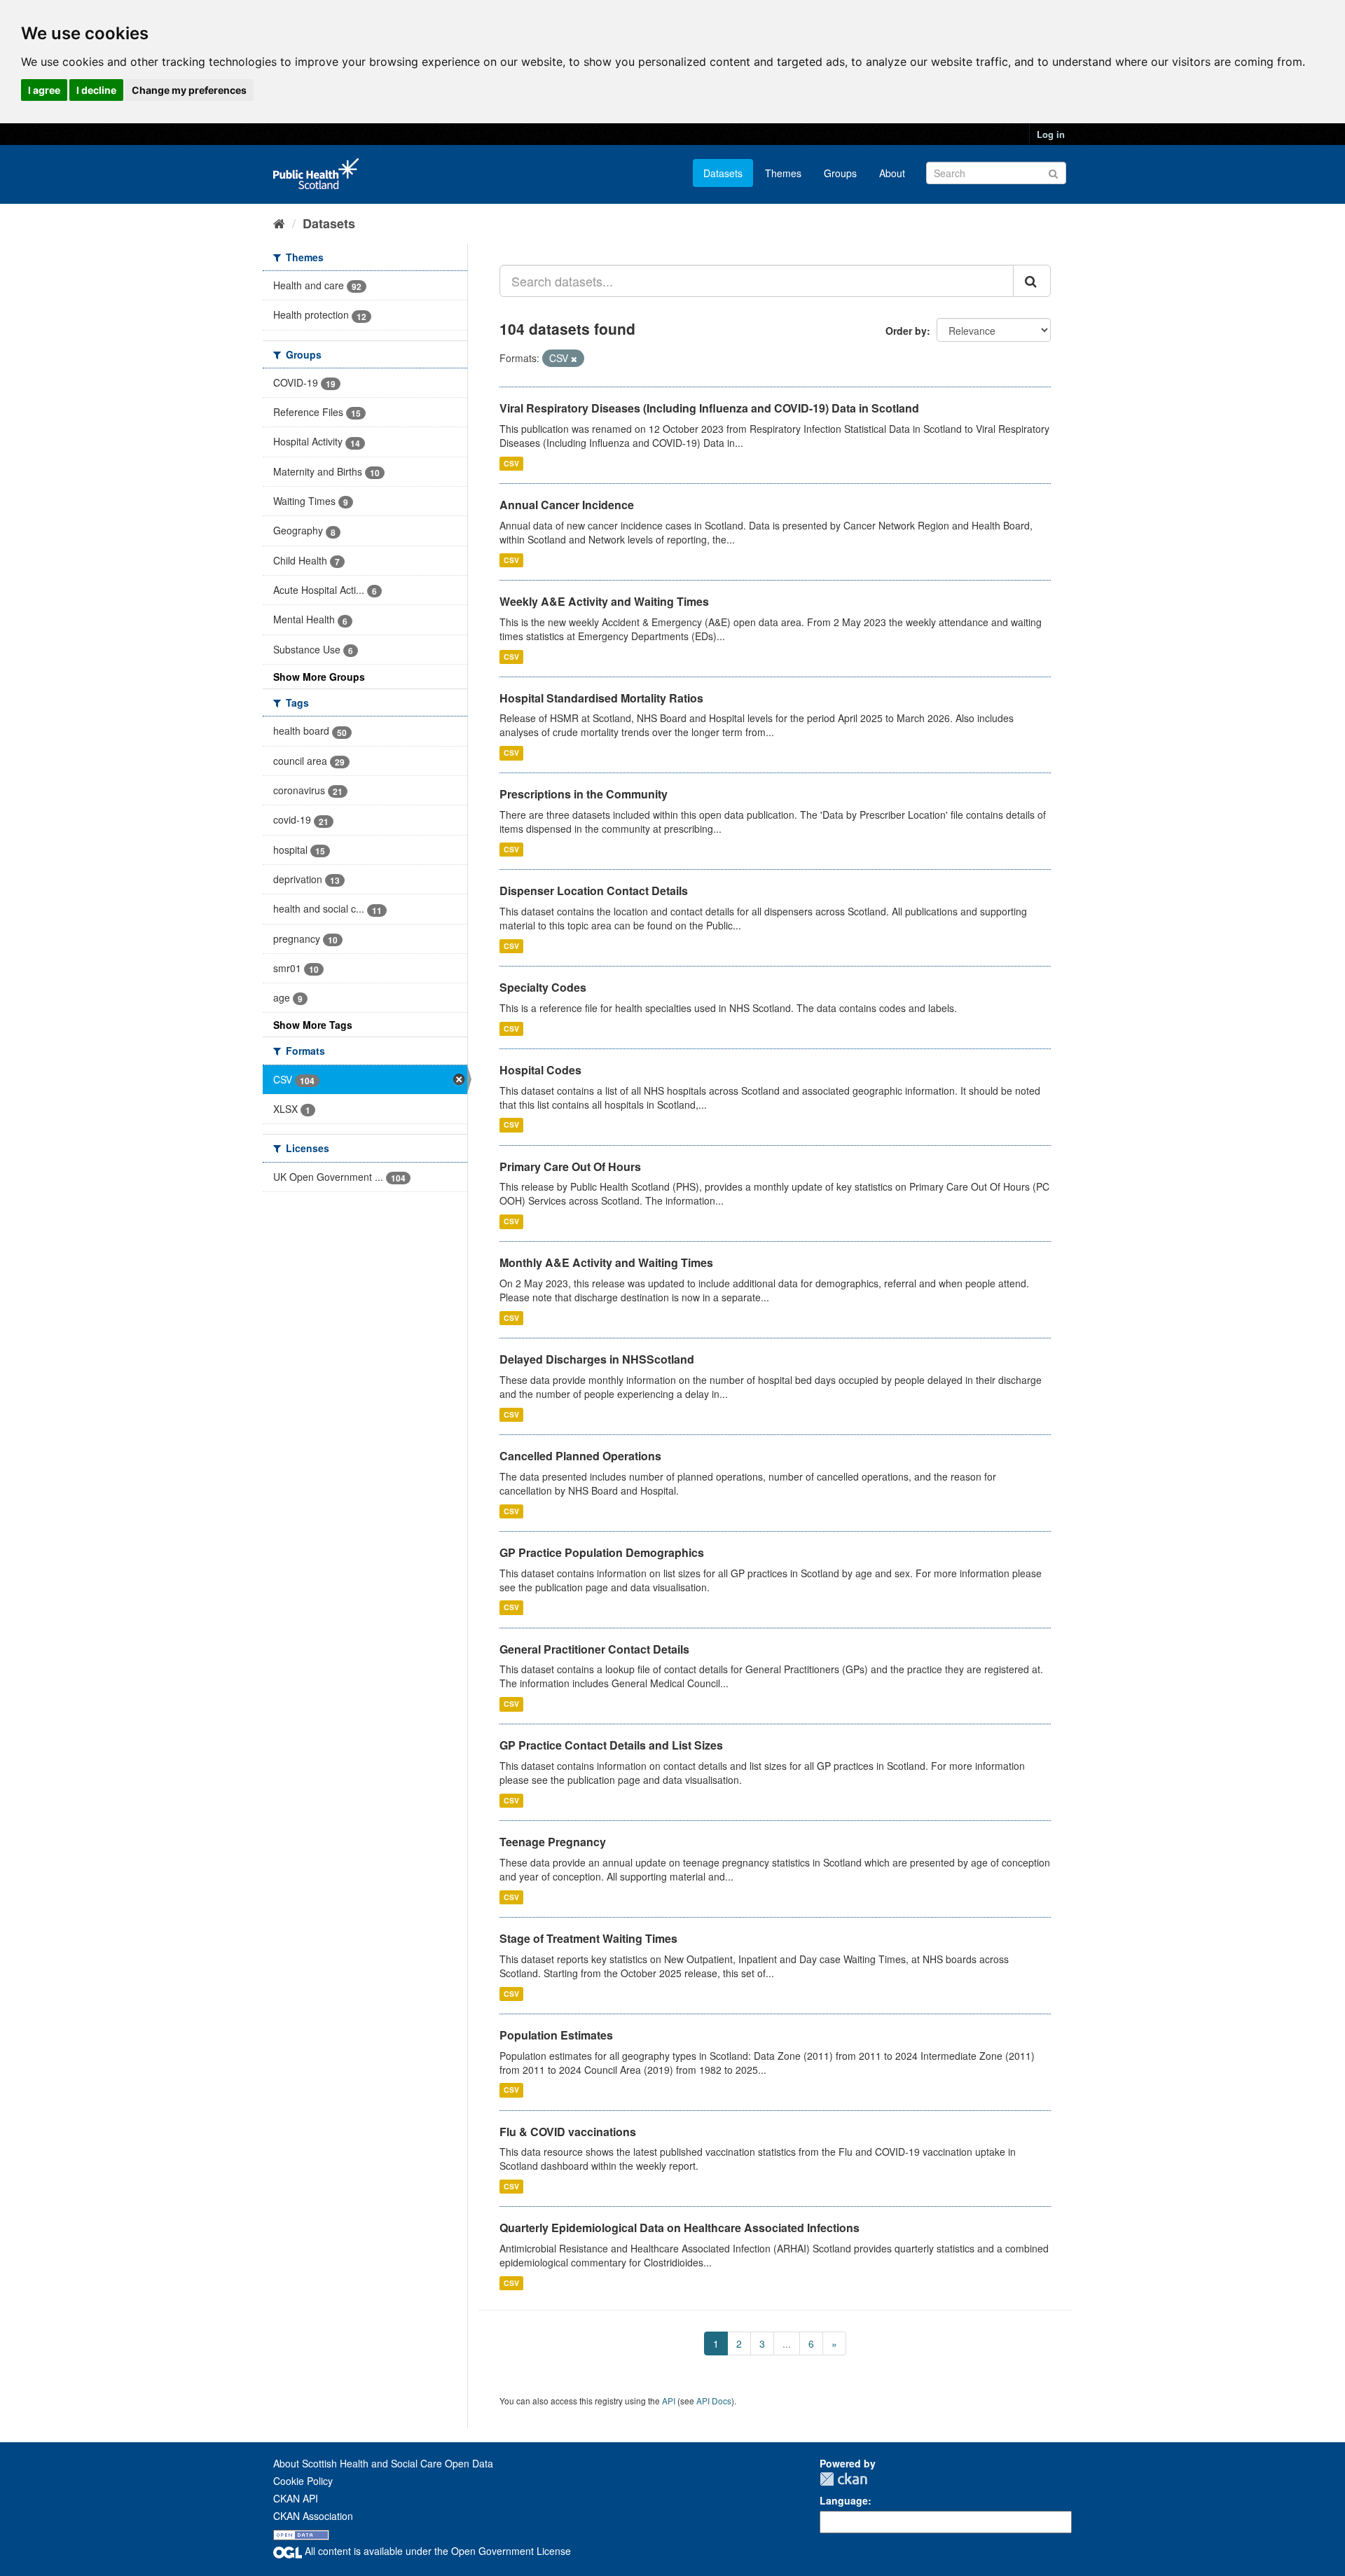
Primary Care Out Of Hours (570, 1166)
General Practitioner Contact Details (594, 1649)
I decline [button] (96, 90)
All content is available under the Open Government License (436, 2551)
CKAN (843, 2479)
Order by (906, 331)
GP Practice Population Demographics (602, 1552)
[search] (1032, 281)
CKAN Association (313, 2516)
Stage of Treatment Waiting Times (588, 1938)
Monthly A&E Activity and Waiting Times (606, 1262)
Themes (783, 173)
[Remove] (574, 359)
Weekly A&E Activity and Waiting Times (604, 601)
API (669, 2401)
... (787, 2343)
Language (844, 2500)
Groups (840, 173)
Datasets (723, 173)
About (892, 173)
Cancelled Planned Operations (580, 1456)
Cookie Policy (303, 2481)
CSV (511, 463)
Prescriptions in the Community (584, 794)
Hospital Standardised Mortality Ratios (601, 698)
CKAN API (296, 2498)
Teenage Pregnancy (553, 1842)
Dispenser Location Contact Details (594, 891)
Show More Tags (313, 1025)
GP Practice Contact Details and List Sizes (611, 1745)
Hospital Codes (540, 1070)
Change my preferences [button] (189, 90)
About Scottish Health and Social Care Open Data (383, 2463)
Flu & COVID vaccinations (568, 2132)
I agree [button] (44, 90)
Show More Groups (319, 677)
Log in (1051, 134)
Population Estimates (556, 2035)
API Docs (714, 2401)
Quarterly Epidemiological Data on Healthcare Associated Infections (680, 2228)
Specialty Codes (543, 987)
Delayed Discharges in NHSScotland (597, 1359)
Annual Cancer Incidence (567, 505)
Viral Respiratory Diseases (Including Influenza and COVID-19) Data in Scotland (709, 408)
